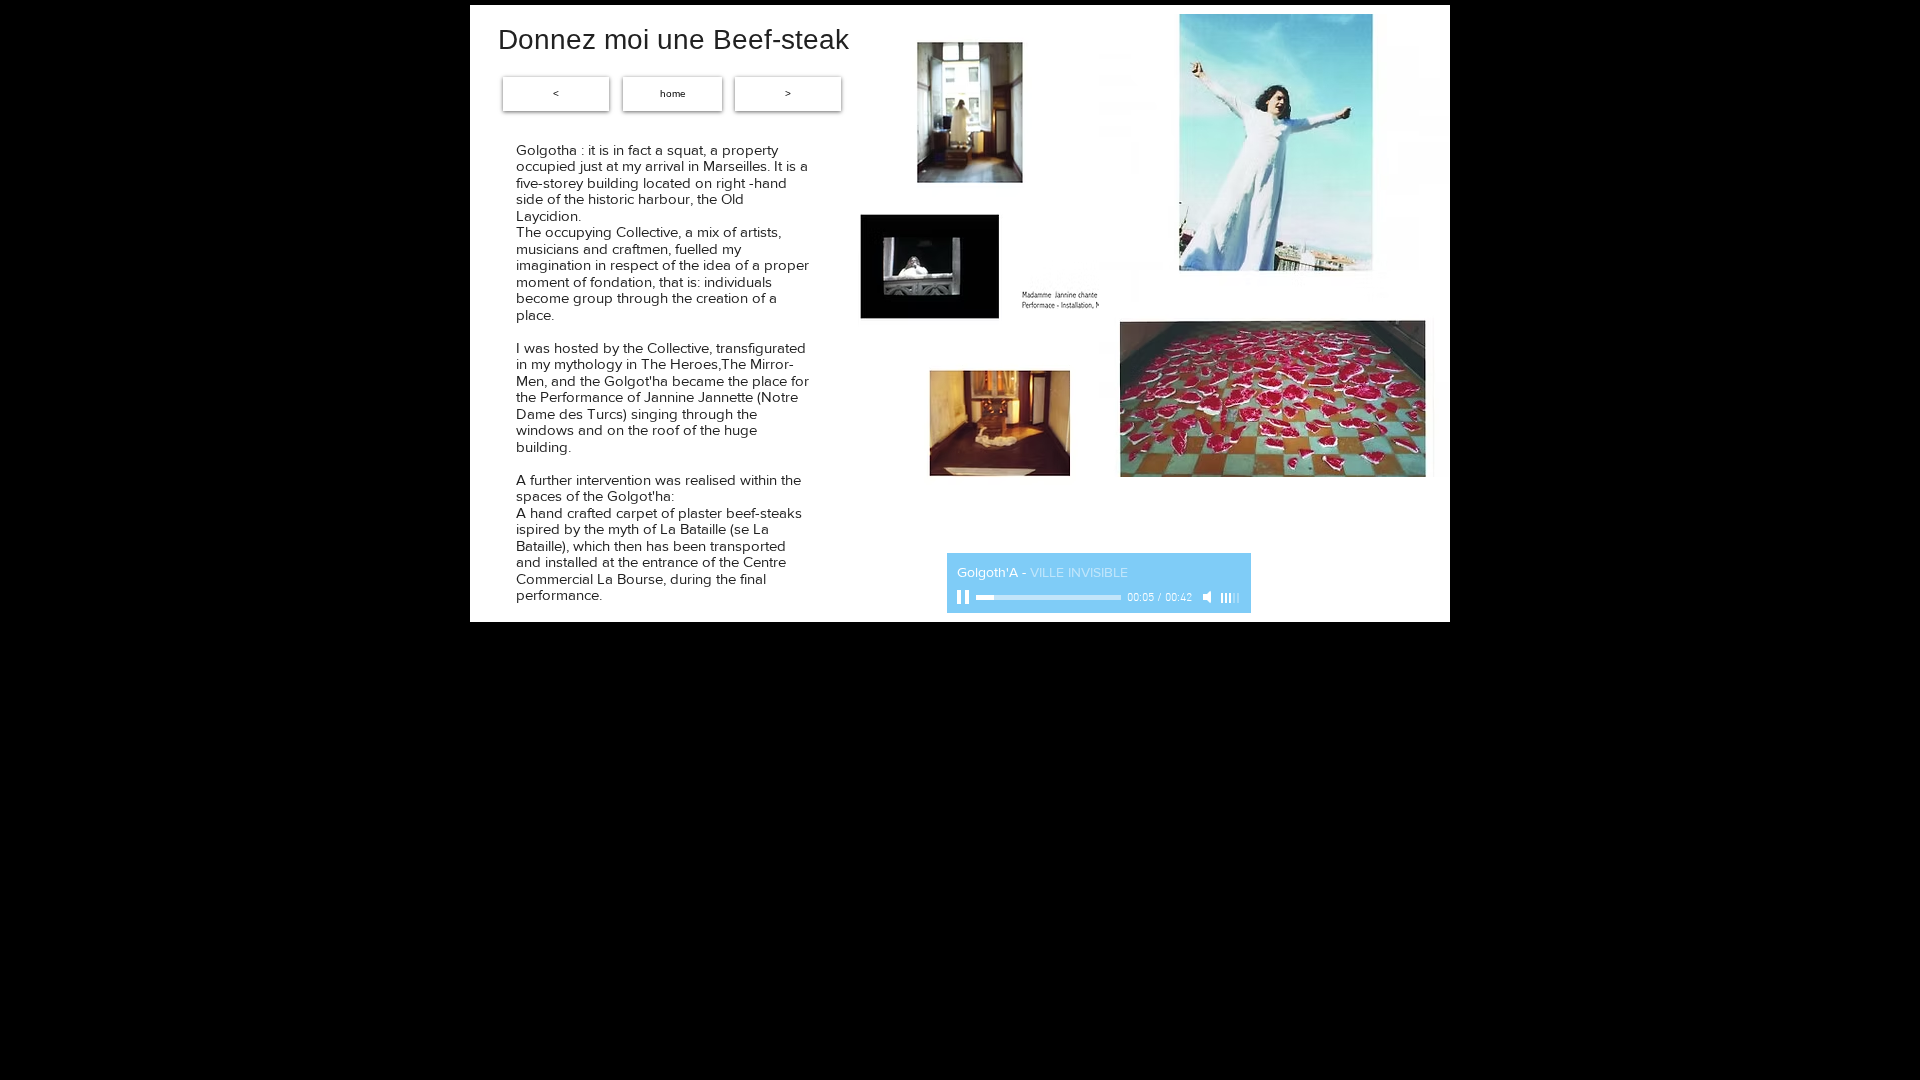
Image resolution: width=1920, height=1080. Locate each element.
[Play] (965, 597)
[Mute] (1209, 597)
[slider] (1231, 598)
